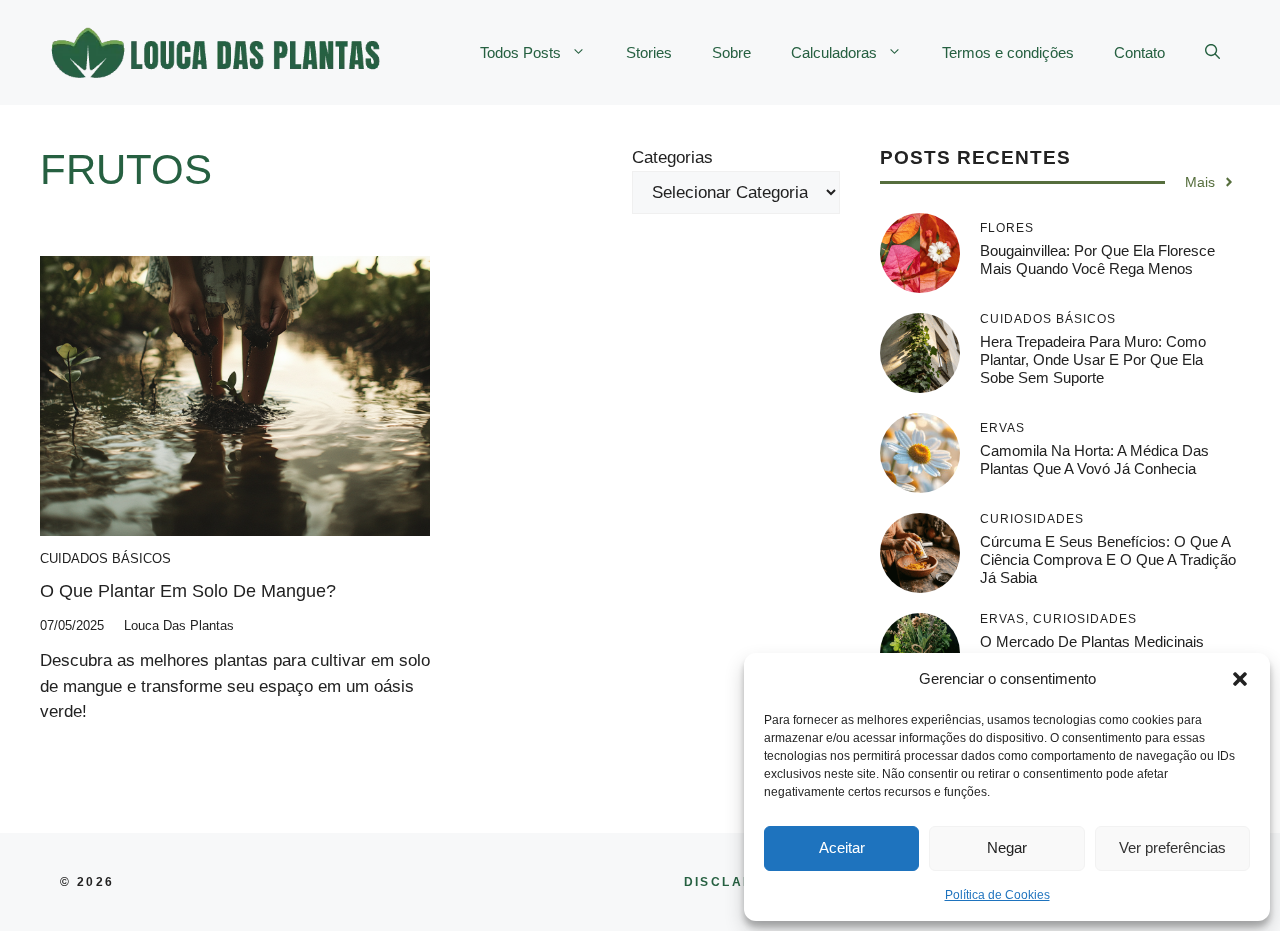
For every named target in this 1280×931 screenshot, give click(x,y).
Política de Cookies (997, 895)
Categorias (672, 157)
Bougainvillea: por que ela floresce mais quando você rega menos (1097, 259)
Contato (1139, 52)
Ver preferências (1172, 847)
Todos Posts (520, 52)
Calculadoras (834, 52)
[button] (1240, 679)
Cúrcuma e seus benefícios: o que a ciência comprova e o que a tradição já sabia (1108, 559)
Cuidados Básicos (105, 558)
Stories (649, 52)
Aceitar (842, 847)
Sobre (731, 52)
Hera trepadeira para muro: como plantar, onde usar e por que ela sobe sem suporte (1093, 359)
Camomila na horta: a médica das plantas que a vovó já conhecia (1094, 459)
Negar (1007, 847)
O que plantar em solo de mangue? (188, 591)
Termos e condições (1008, 52)
